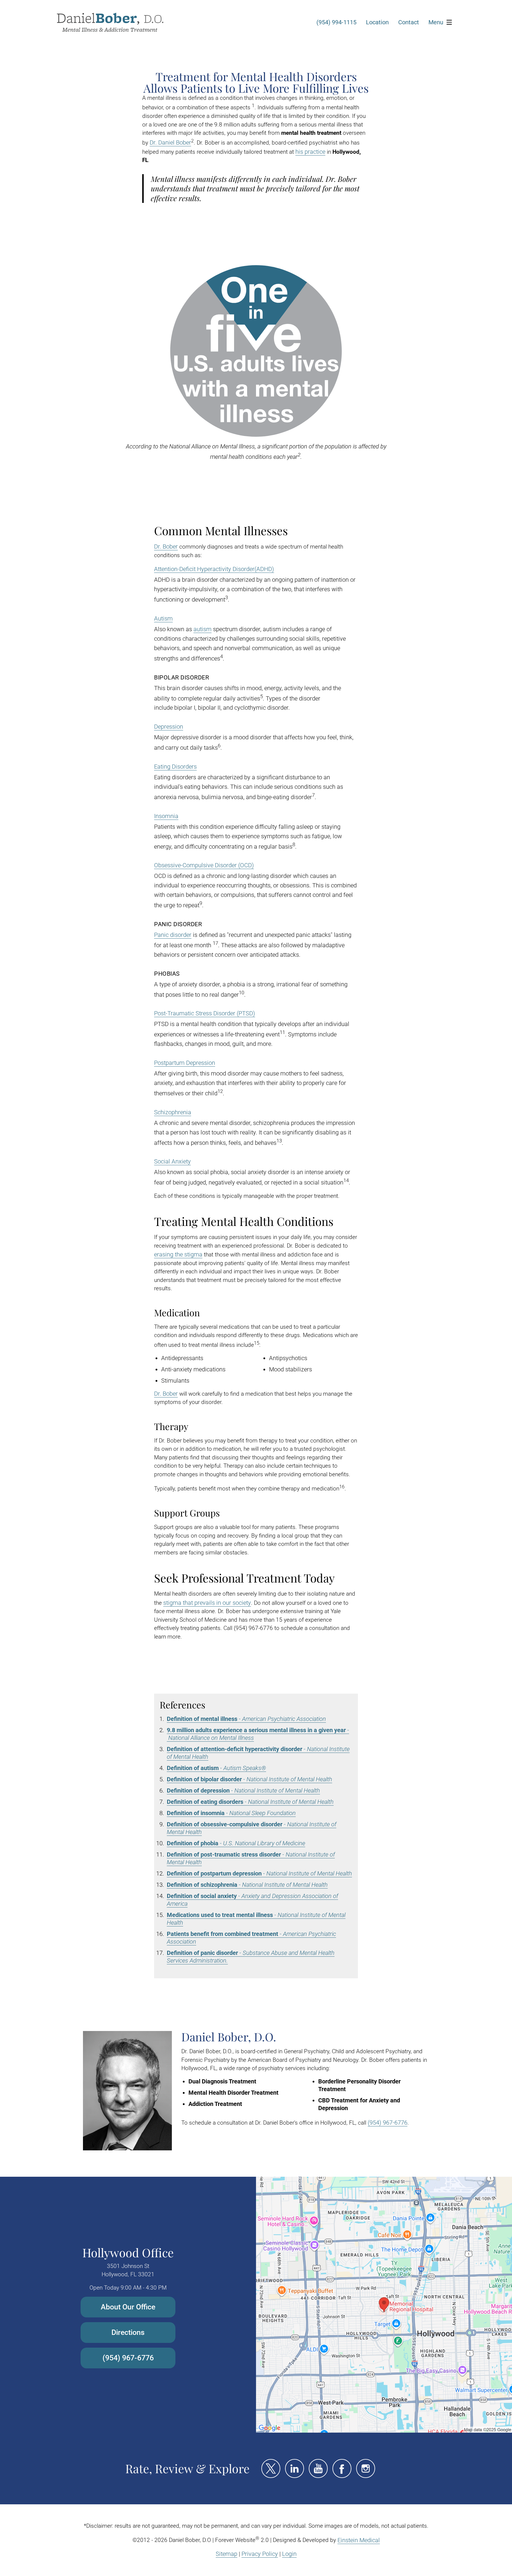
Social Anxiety (172, 1161)
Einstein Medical (359, 2540)
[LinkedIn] (295, 2468)
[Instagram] (366, 2468)
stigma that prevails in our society (207, 1603)
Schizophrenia (173, 1112)
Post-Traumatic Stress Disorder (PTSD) (205, 1013)
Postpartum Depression (185, 1063)
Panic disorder (173, 935)
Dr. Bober (166, 546)
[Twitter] (271, 2468)
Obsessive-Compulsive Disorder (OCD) (204, 865)
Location (377, 22)
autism (203, 629)
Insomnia (166, 816)
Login (289, 2554)
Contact (409, 22)
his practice (310, 152)
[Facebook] (342, 2468)
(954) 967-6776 (388, 2123)
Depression (169, 727)
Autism (163, 618)
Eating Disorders (175, 767)
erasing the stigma (178, 1254)
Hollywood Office (128, 2252)
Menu (436, 22)
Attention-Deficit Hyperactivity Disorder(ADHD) (214, 569)
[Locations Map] (384, 2304)
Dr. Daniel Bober (170, 142)
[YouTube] (318, 2468)
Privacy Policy (260, 2554)
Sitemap (227, 2554)
